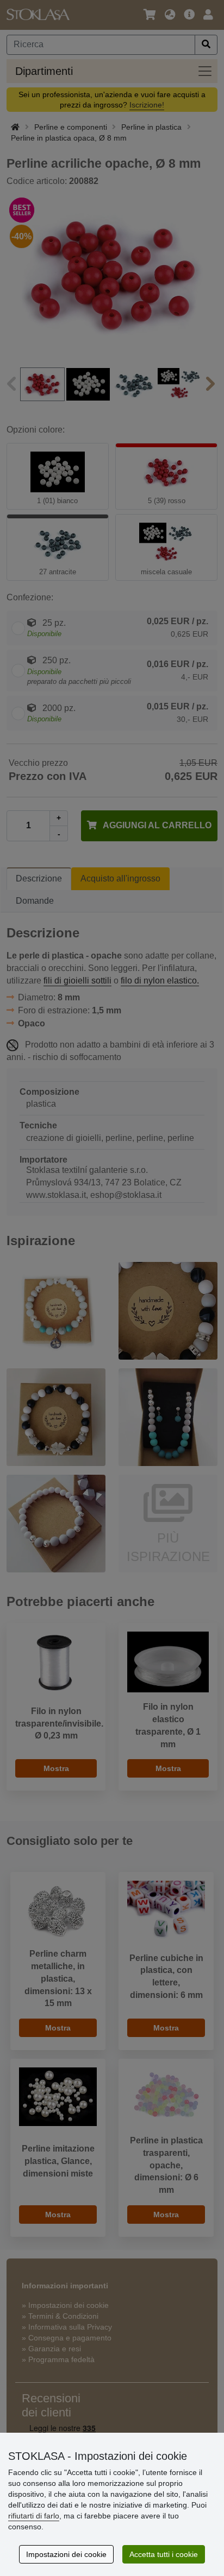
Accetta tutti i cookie (164, 2554)
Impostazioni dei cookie (66, 2554)
